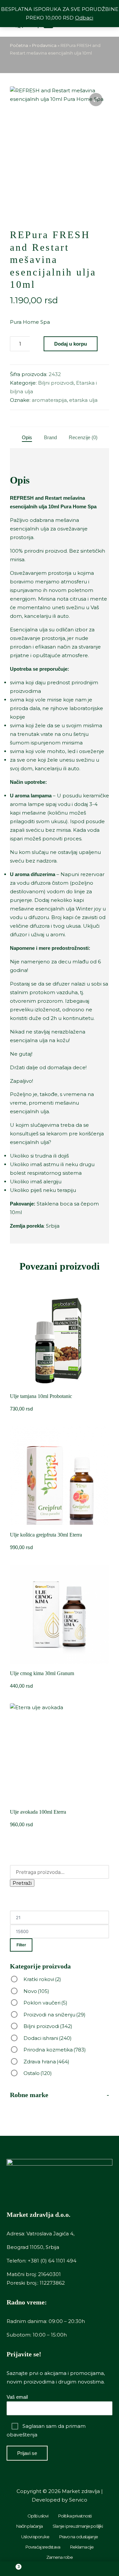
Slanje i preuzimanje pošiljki (78, 2526)
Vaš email (17, 2397)
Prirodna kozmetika (55, 2050)
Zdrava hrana (46, 2062)
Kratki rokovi (42, 1979)
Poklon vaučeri (45, 2003)
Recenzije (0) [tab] (83, 437)
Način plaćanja (29, 2526)
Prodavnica (44, 45)
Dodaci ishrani (48, 2038)
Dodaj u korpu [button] (60, 1386)
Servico (78, 2500)
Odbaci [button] (84, 18)
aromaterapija (49, 400)
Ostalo (38, 2073)
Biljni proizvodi (56, 383)
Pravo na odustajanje (79, 2537)
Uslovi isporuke (35, 2537)
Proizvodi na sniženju (55, 2015)
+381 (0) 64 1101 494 (52, 2261)
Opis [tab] (27, 437)
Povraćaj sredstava (43, 2547)
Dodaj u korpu (71, 344)
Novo (36, 1991)
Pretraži (22, 1883)
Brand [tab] (50, 437)
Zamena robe (59, 2557)
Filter (21, 1945)
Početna (19, 45)
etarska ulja (83, 400)
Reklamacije (82, 2547)
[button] (96, 100)
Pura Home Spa (30, 322)
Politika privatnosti (75, 2516)
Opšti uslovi (38, 2516)
